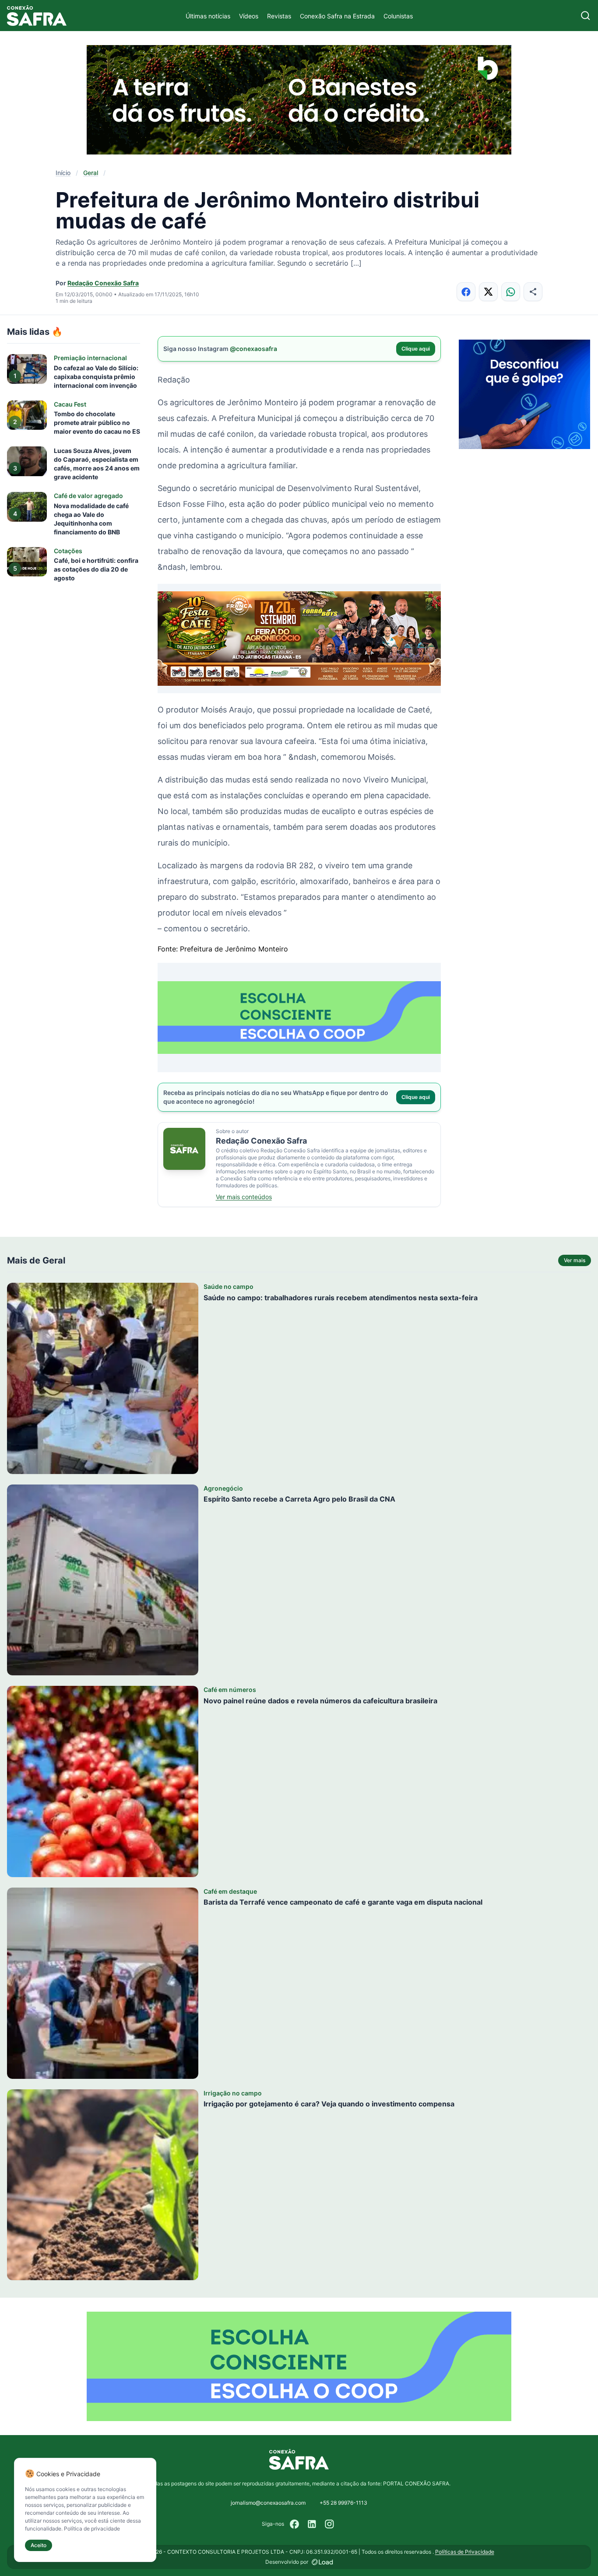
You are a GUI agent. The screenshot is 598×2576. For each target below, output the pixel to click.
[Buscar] (586, 16)
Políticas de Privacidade (465, 2552)
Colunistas (398, 16)
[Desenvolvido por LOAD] (322, 2562)
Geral (91, 173)
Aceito (39, 2545)
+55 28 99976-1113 (343, 2503)
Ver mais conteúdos (244, 1197)
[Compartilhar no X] (488, 292)
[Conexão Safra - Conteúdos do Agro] (37, 16)
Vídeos (249, 16)
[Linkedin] (312, 2524)
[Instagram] (330, 2524)
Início (63, 173)
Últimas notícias (208, 16)
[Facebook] (295, 2524)
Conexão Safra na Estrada (337, 16)
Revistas (279, 16)
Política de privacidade (92, 2529)
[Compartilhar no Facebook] (466, 292)
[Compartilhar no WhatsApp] (511, 292)
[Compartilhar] (533, 292)
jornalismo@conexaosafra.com (268, 2503)
